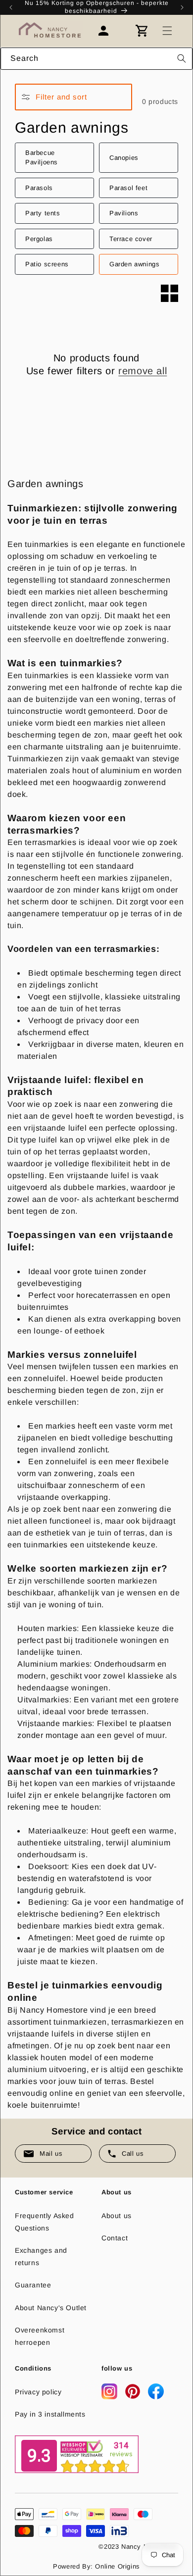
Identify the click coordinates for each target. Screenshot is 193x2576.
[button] (167, 31)
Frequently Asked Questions (45, 2222)
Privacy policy (38, 2392)
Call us (133, 2154)
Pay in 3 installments (50, 2414)
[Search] (182, 58)
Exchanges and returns (41, 2256)
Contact (115, 2238)
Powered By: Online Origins (96, 2566)
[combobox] (96, 59)
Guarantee (33, 2285)
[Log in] (108, 31)
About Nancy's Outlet (51, 2308)
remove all (143, 371)
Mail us (51, 2154)
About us (117, 2216)
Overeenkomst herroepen (40, 2336)
